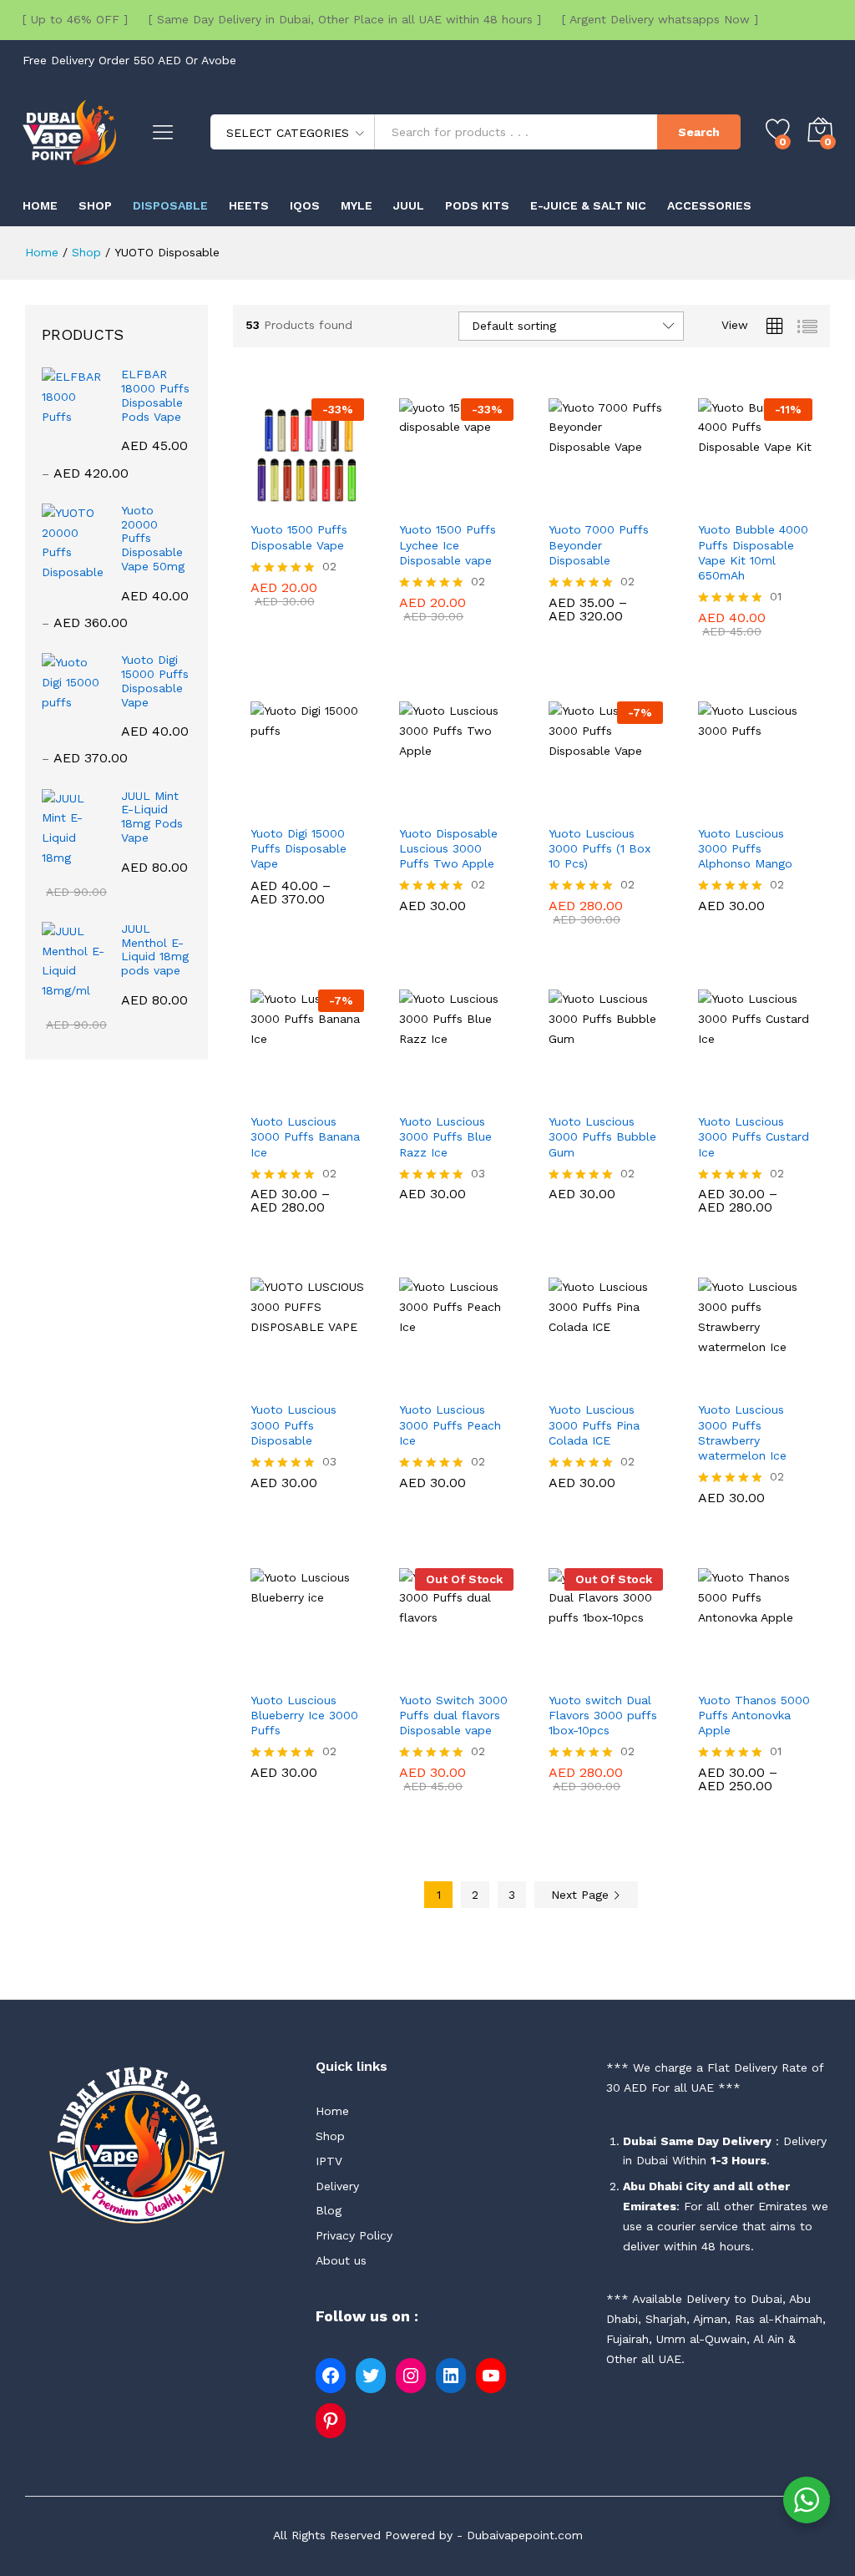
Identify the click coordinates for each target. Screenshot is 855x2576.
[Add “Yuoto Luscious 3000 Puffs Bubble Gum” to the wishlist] (645, 1094)
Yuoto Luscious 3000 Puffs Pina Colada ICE (594, 1425)
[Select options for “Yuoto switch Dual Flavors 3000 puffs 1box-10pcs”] (568, 1673)
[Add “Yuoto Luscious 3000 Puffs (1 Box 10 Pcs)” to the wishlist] (645, 806)
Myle (357, 205)
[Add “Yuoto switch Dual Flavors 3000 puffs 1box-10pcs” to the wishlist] (645, 1673)
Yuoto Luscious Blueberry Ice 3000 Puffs (304, 1715)
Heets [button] (249, 205)
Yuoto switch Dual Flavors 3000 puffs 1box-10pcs (603, 1715)
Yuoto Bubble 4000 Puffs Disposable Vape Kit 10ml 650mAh (753, 552)
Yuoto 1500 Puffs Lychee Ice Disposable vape (448, 544)
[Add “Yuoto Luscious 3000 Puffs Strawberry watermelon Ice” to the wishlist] (794, 1382)
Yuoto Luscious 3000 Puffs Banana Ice (305, 1136)
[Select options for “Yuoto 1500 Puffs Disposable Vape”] (269, 502)
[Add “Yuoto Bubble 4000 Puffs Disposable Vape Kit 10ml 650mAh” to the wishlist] (794, 502)
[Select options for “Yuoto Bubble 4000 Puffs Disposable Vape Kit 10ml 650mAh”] (717, 502)
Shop (95, 205)
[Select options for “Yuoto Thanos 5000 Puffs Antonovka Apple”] (717, 1673)
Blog (329, 2210)
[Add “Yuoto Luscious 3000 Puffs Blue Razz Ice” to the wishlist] (495, 1094)
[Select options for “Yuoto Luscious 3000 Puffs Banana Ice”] (269, 1094)
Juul (409, 205)
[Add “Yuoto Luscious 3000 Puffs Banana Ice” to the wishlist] (346, 1094)
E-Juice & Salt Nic (588, 205)
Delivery (337, 2186)
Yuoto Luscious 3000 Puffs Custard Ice (754, 1136)
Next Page (582, 1895)
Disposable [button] (170, 205)
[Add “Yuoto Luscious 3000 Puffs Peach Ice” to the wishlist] (495, 1382)
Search (699, 132)
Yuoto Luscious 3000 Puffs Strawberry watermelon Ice (742, 1432)
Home (40, 205)
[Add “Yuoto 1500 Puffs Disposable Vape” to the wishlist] (346, 502)
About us (341, 2260)
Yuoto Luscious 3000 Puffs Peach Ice (450, 1425)
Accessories (709, 205)
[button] (418, 502)
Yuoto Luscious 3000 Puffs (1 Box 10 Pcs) (600, 848)
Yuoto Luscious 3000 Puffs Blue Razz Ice (445, 1136)
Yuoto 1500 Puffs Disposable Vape (299, 537)
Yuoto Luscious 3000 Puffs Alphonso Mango (745, 848)
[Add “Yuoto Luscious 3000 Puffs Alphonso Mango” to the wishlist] (794, 806)
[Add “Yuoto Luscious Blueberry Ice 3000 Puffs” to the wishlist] (346, 1673)
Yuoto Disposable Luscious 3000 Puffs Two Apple (448, 848)
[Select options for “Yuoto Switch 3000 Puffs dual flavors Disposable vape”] (418, 1673)
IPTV (329, 2161)
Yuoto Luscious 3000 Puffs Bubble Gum (602, 1136)
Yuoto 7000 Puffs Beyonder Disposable (599, 544)
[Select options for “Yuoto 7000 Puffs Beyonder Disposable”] (568, 502)
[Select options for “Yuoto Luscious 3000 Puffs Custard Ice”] (717, 1094)
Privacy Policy (354, 2235)
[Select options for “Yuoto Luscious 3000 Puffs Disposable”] (269, 1382)
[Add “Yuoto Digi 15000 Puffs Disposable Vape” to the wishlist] (346, 806)
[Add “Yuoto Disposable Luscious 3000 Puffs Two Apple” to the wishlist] (495, 806)
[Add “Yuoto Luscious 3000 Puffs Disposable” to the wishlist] (346, 1382)
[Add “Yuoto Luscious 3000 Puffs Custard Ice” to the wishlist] (794, 1094)
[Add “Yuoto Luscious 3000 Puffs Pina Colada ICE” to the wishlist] (645, 1382)
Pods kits (477, 205)
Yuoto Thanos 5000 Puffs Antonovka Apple (754, 1715)
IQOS (305, 205)
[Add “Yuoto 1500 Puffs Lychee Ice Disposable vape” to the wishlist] (495, 502)
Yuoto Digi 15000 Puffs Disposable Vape (298, 848)
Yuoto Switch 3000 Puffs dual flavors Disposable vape (453, 1715)
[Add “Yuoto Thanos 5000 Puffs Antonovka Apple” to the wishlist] (794, 1673)
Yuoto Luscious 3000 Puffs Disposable (293, 1425)
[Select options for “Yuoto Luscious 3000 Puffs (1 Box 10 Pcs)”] (568, 806)
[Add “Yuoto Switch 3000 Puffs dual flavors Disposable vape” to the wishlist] (495, 1673)
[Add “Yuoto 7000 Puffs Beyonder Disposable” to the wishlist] (645, 502)
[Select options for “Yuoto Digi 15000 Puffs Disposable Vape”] (269, 806)
